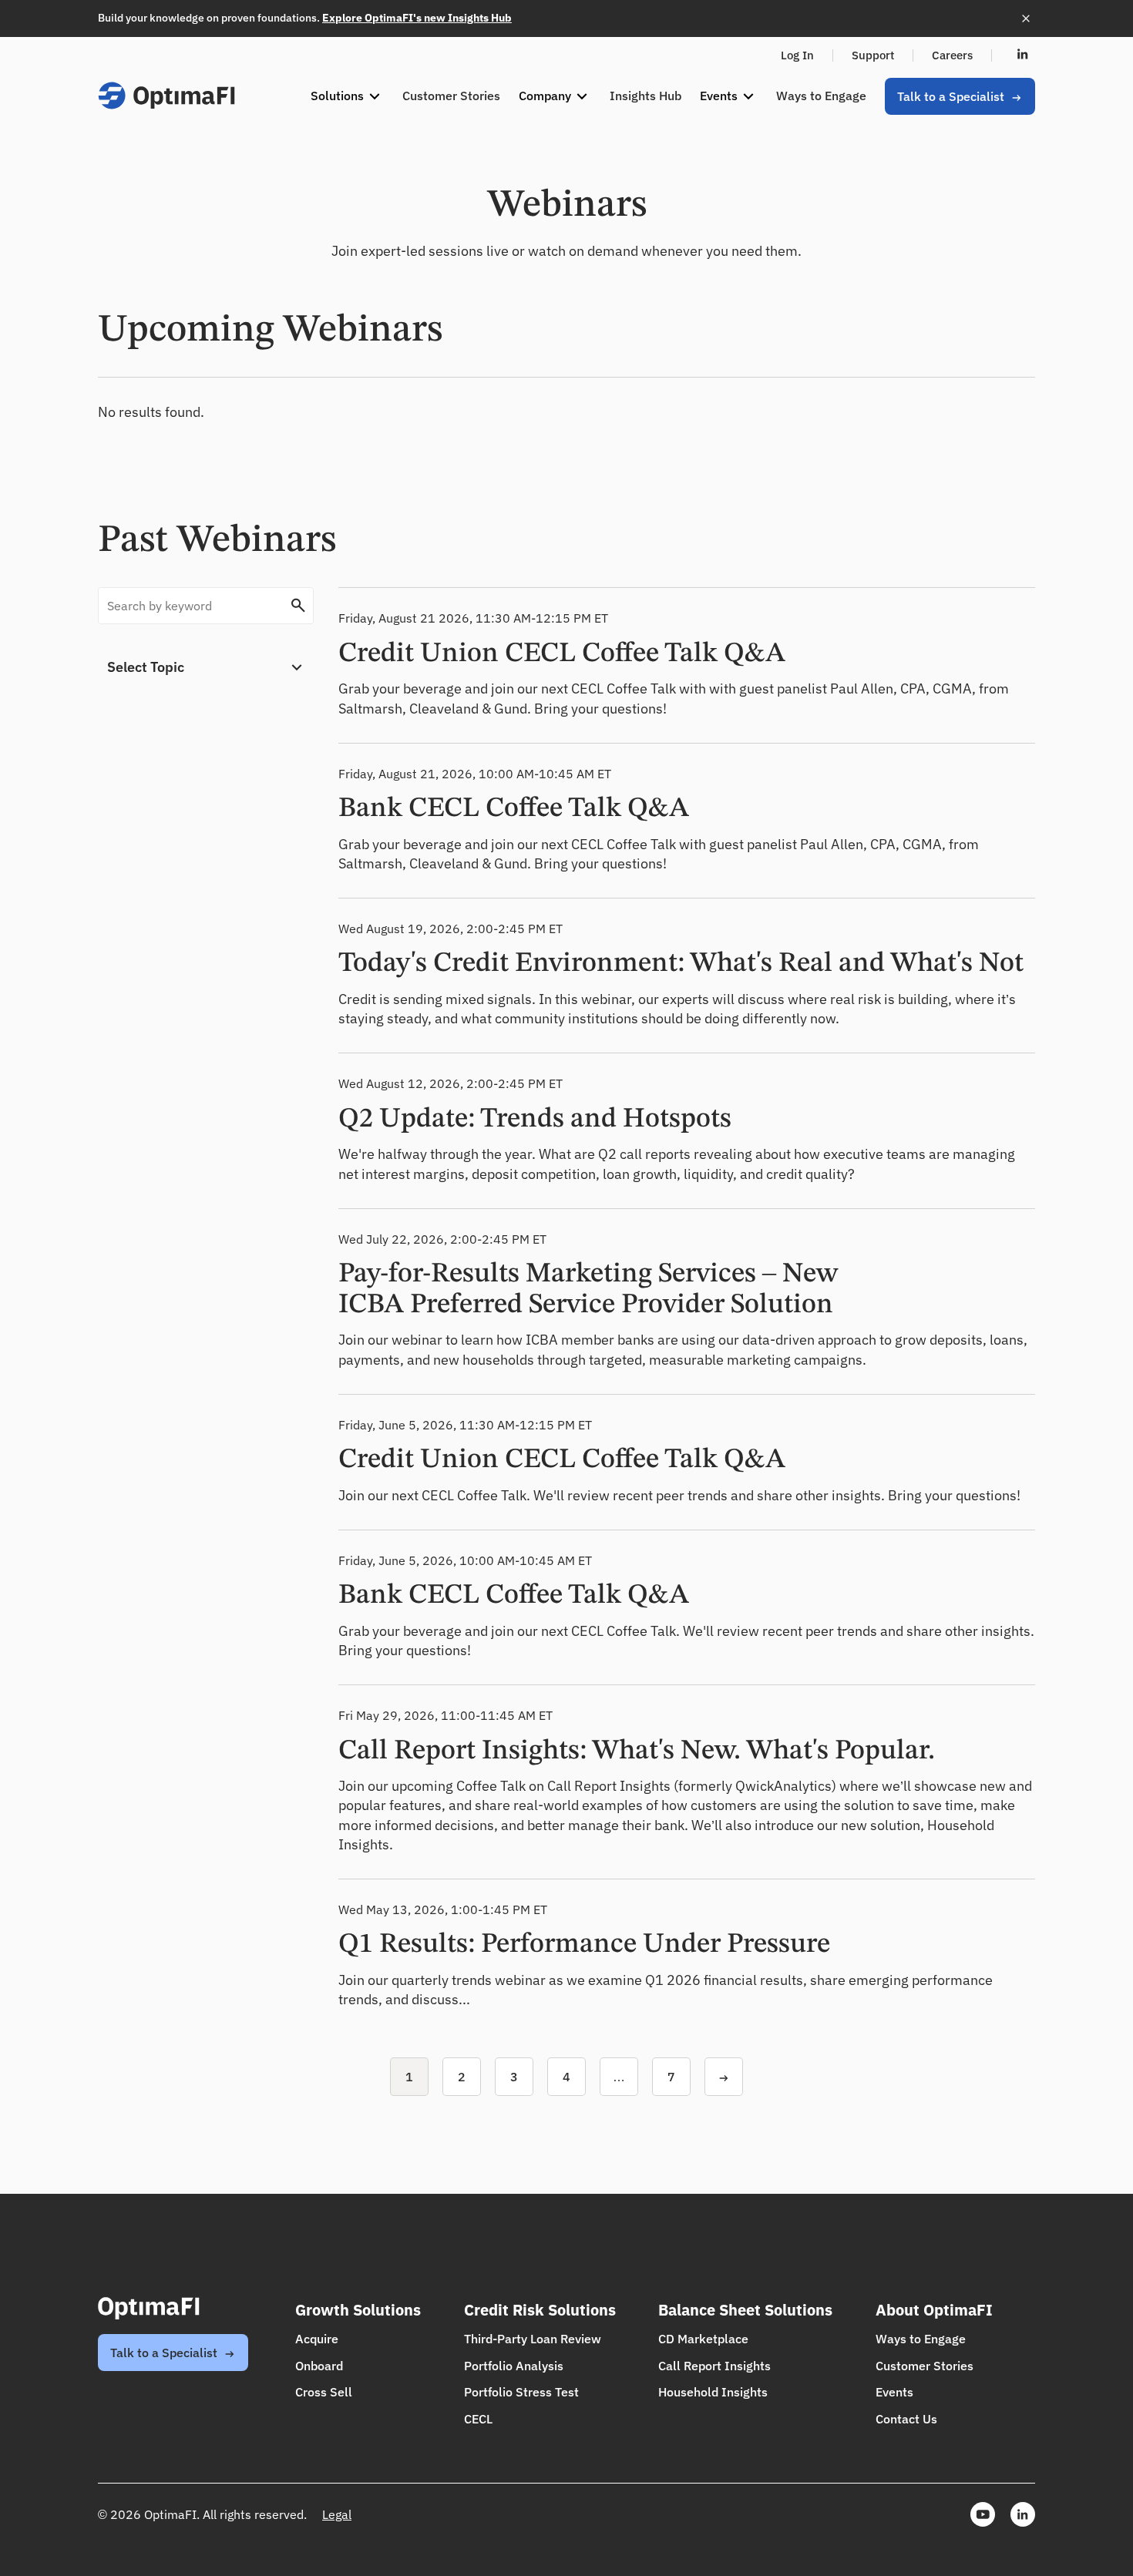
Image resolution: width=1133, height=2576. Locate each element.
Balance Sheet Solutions (745, 2310)
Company (546, 96)
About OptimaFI (934, 2310)
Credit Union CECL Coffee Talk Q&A (562, 654)
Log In (797, 55)
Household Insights (713, 2392)
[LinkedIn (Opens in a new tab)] (1023, 55)
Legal (337, 2514)
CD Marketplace (703, 2339)
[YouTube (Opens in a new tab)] (983, 2514)
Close (1026, 18)
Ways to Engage (821, 96)
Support (873, 55)
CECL (478, 2419)
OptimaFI (166, 96)
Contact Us (906, 2419)
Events (720, 96)
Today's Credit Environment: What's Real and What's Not (681, 964)
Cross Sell (324, 2392)
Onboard (319, 2366)
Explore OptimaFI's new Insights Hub (417, 18)
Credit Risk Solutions (540, 2310)
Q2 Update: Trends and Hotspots (535, 1120)
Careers (952, 55)
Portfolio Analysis (514, 2366)
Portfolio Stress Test (521, 2392)
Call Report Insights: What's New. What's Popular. (637, 1751)
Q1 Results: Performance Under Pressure (584, 1945)
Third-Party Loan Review (533, 2339)
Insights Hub (646, 96)
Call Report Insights (714, 2366)
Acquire (317, 2339)
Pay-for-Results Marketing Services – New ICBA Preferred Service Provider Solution (588, 1290)
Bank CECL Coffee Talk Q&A (514, 809)
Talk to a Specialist (952, 96)
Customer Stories (451, 96)
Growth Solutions (358, 2310)
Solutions (339, 96)
